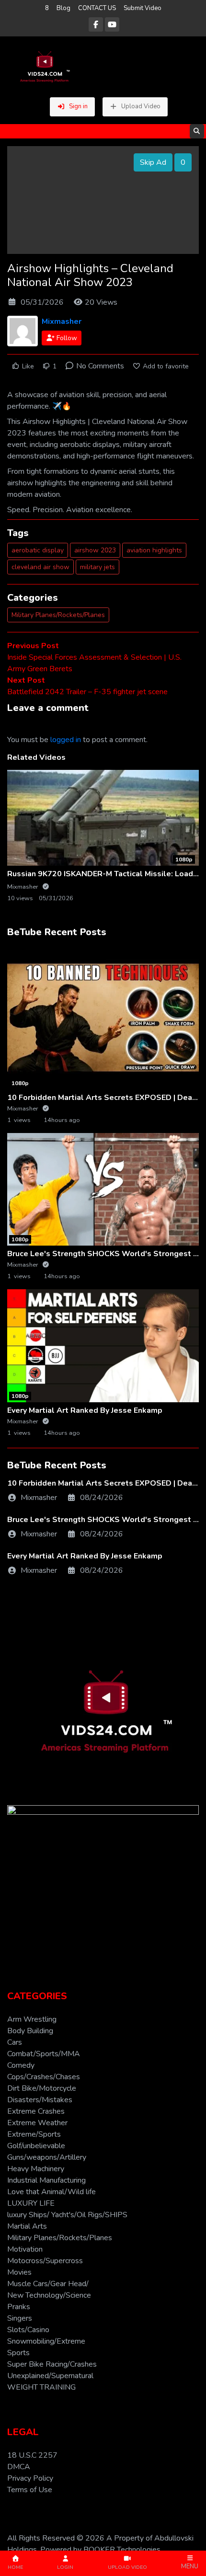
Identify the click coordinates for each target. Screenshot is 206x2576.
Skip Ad (153, 162)
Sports (18, 2353)
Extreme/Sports (34, 2134)
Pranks (19, 2307)
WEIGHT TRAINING (41, 2387)
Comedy (21, 2065)
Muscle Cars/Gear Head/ (48, 2284)
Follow (66, 338)
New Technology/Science (49, 2295)
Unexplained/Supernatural (50, 2376)
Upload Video (141, 106)
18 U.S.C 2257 (32, 2455)
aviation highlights (154, 550)
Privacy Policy (30, 2478)
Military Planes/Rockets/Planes (58, 615)
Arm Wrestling (32, 2019)
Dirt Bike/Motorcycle (42, 2088)
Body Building (30, 2031)
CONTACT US (97, 8)
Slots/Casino (28, 2330)
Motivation (25, 2249)
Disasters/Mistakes (40, 2100)
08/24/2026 (102, 1498)
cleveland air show (40, 567)
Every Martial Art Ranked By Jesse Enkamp (85, 1410)
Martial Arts (27, 2226)
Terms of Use (30, 2490)
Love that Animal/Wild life (51, 2192)
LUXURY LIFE (31, 2203)
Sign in (78, 106)
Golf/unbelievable (36, 2146)
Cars (15, 2042)
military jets (97, 567)
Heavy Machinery (36, 2169)
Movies (19, 2272)
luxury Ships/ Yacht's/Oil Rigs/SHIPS (67, 2215)
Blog (63, 8)
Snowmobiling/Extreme (46, 2341)
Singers (20, 2318)
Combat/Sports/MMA (44, 2054)
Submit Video (143, 8)
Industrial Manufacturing (46, 2180)
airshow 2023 (95, 550)
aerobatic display (38, 550)
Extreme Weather (37, 2123)
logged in (66, 740)
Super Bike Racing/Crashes (52, 2364)
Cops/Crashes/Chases (44, 2077)
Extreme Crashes (36, 2111)
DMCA (19, 2467)
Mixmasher (62, 321)
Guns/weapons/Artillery (47, 2157)
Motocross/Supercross (45, 2261)
